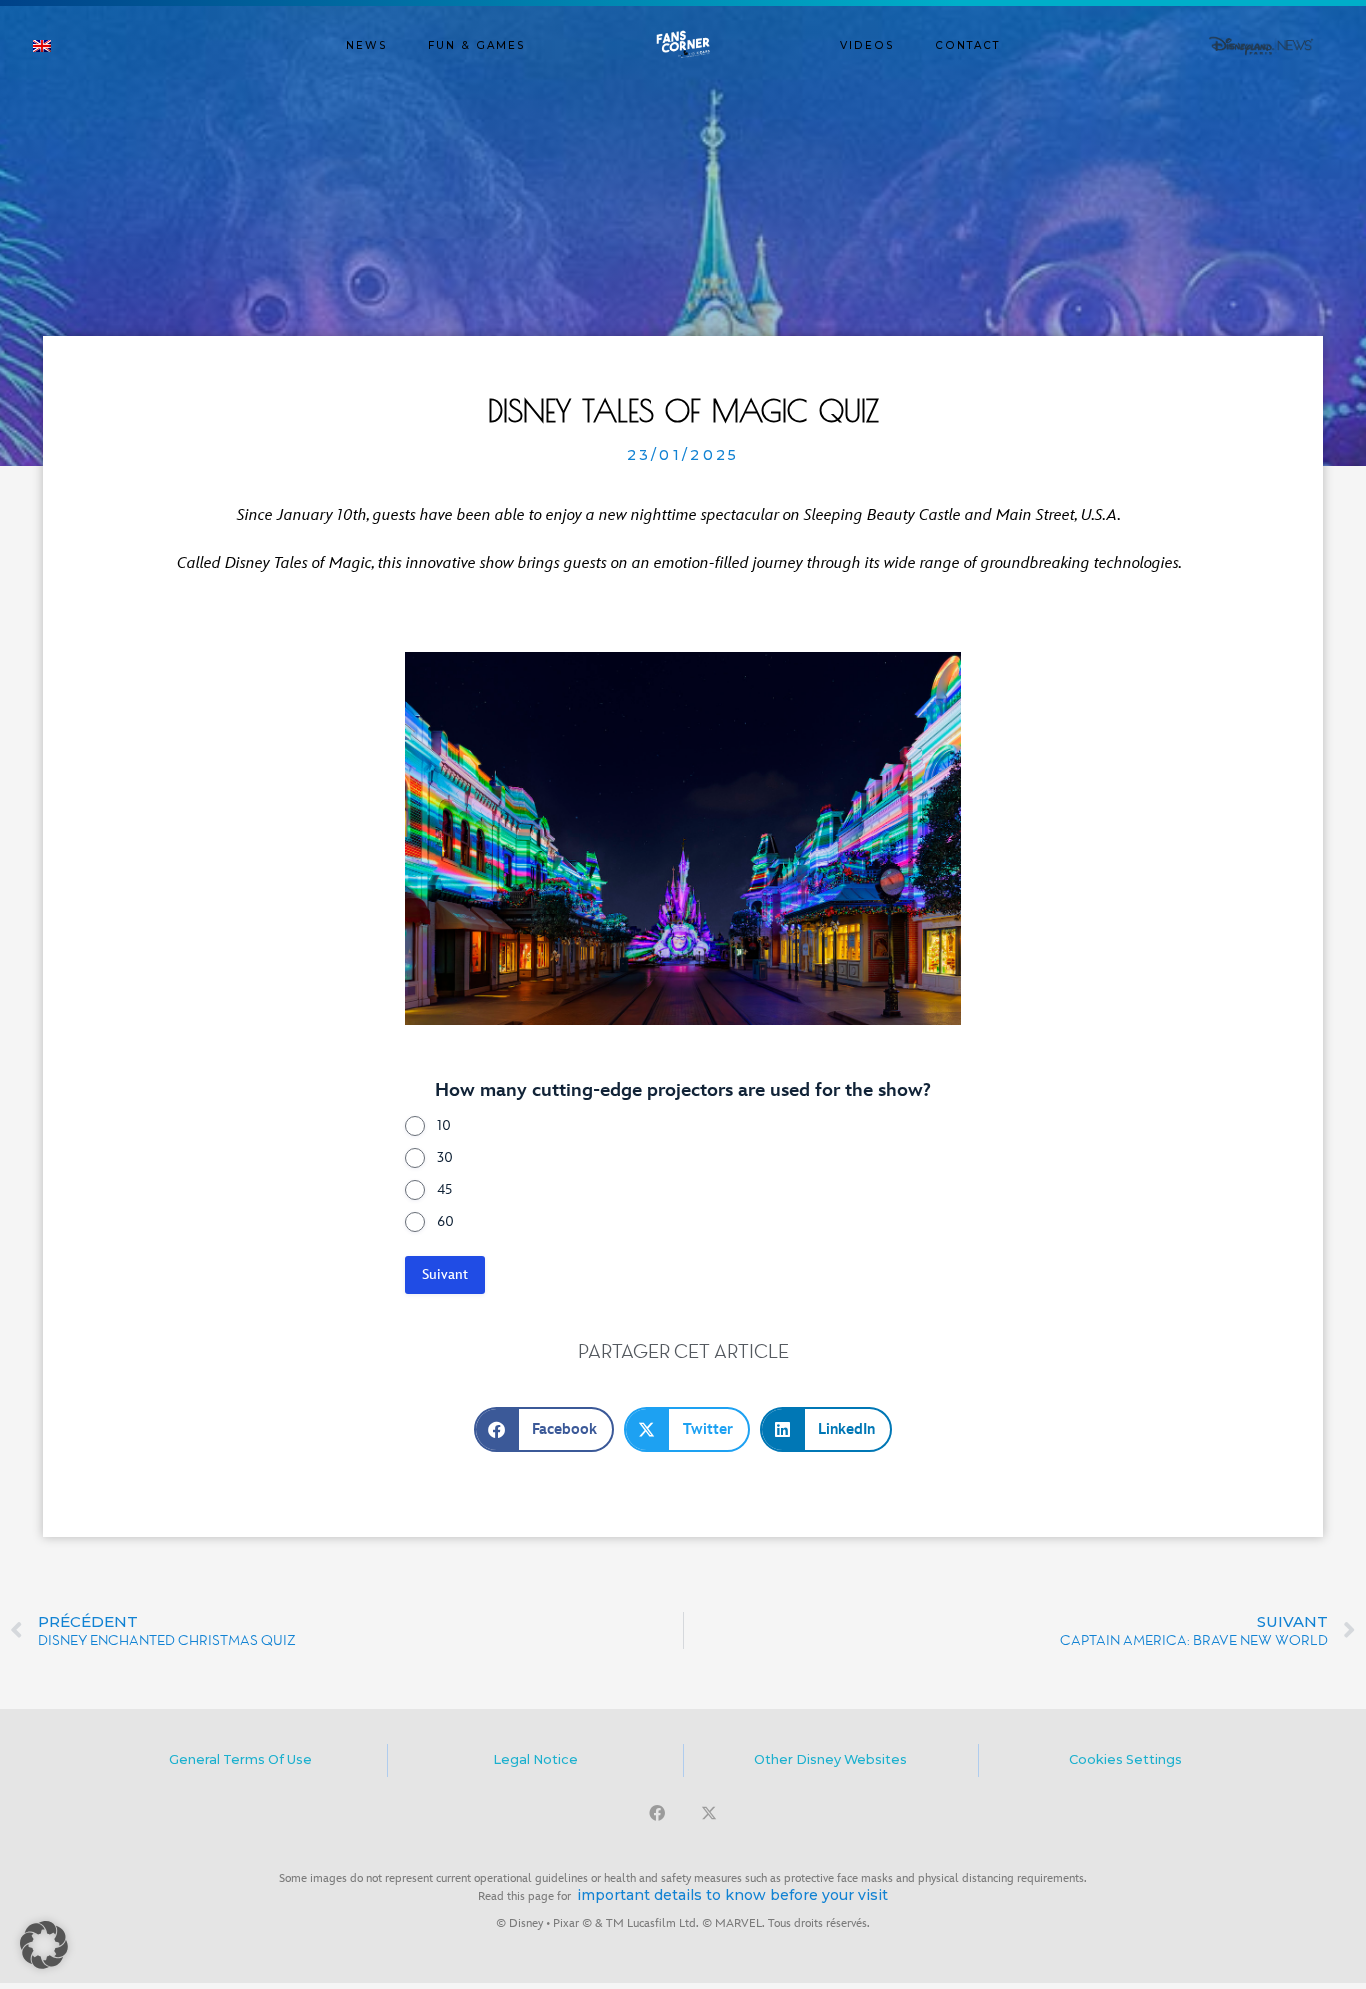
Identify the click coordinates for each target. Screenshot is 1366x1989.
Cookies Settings (1125, 1759)
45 (444, 1189)
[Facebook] (657, 1813)
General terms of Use (240, 1759)
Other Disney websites (830, 1759)
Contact (967, 45)
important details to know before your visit (732, 1895)
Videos (867, 45)
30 (445, 1157)
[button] (544, 1429)
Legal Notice (535, 1759)
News (367, 45)
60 (445, 1221)
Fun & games (477, 45)
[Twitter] (709, 1813)
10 (444, 1125)
